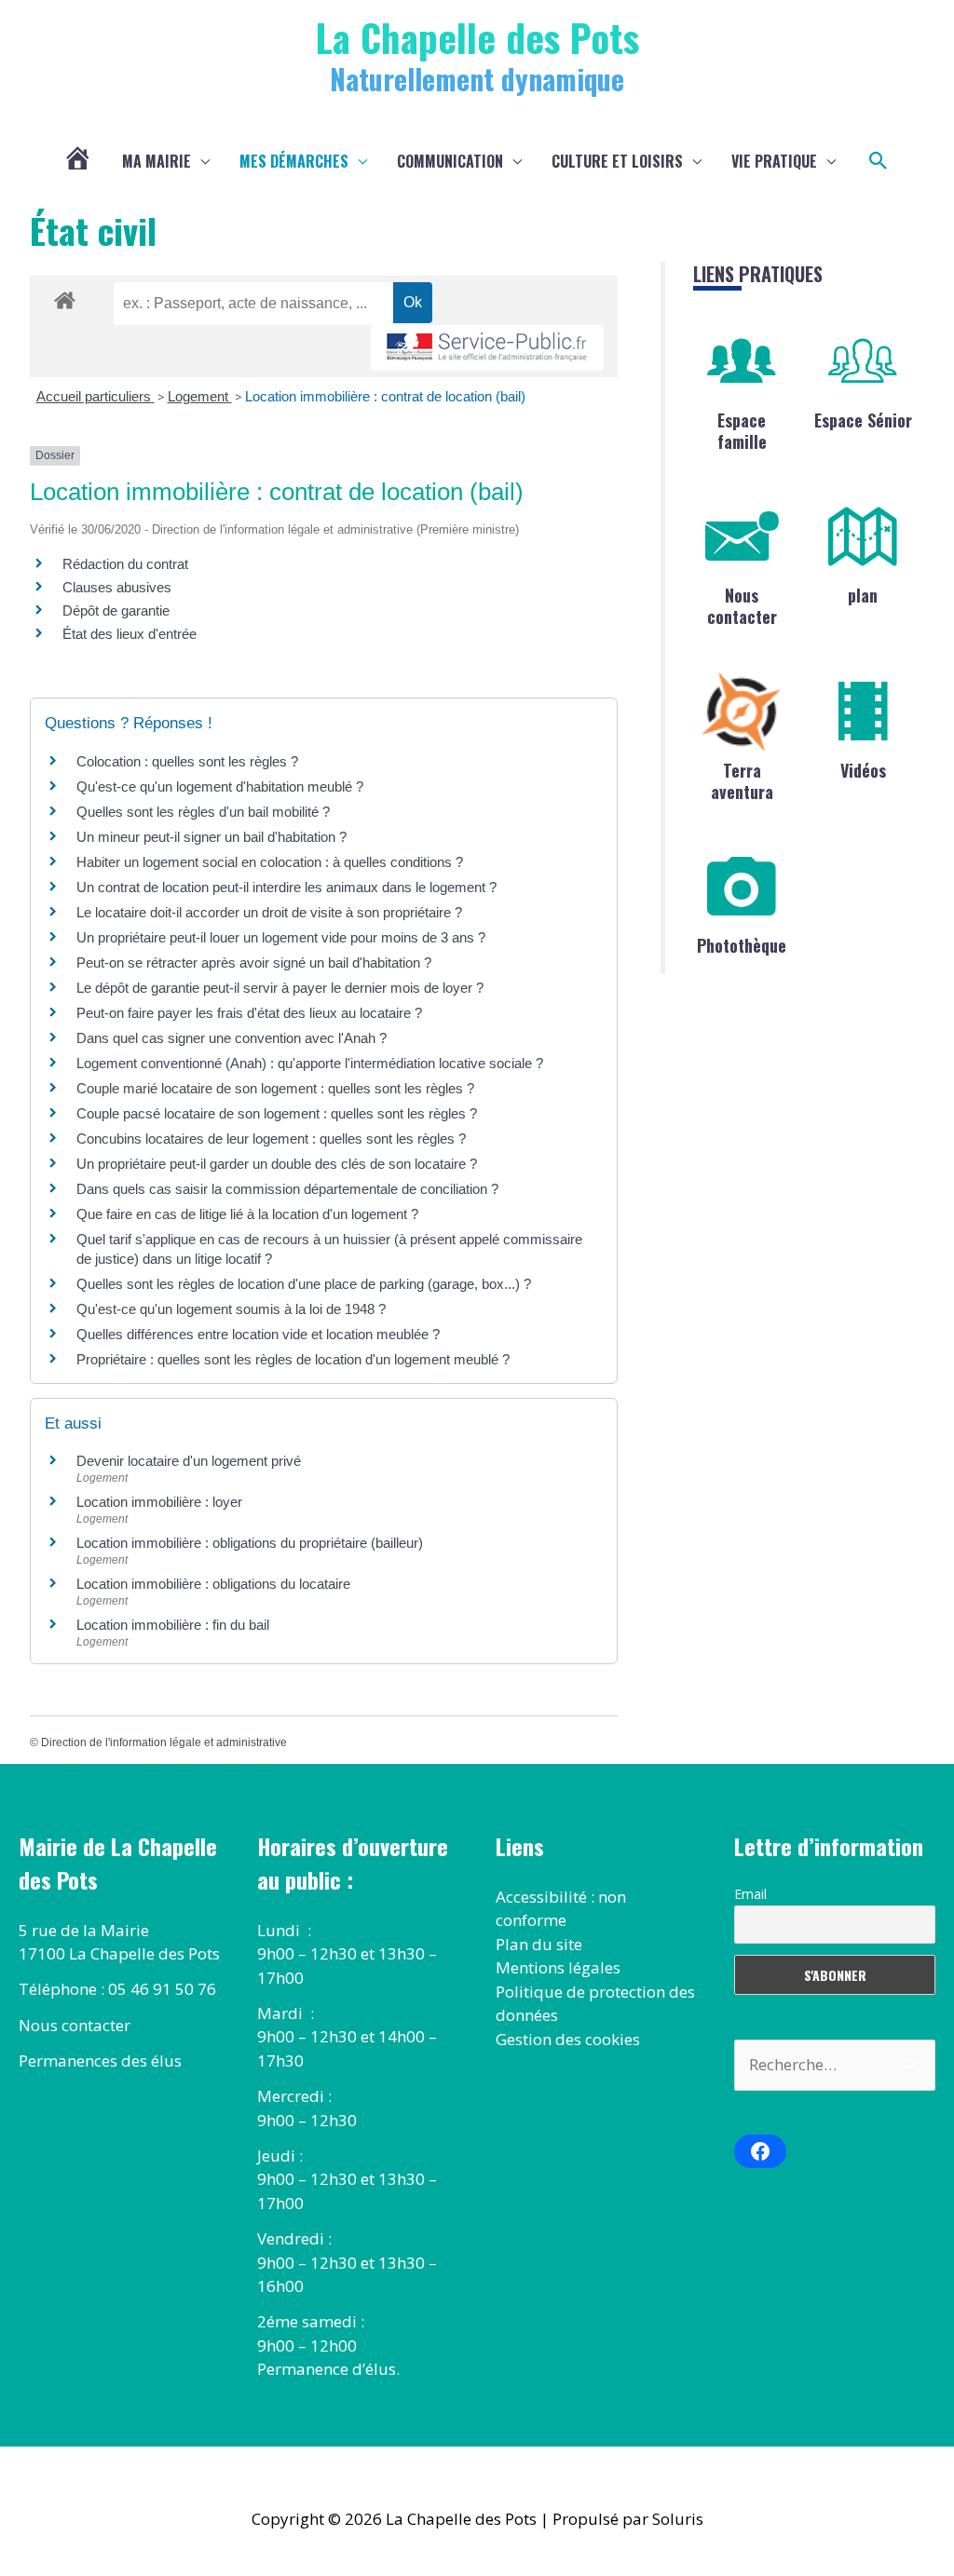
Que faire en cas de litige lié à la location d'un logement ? (247, 1214)
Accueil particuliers (95, 396)
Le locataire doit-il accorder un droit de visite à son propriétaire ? (269, 912)
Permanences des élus (100, 2061)
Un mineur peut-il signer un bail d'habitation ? (211, 837)
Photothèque (742, 945)
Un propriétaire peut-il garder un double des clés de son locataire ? (277, 1164)
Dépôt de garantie (116, 610)
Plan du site (539, 1944)
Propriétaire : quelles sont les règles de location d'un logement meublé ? (293, 1359)
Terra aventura (742, 781)
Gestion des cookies (568, 2039)
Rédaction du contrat (125, 564)
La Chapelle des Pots (477, 37)
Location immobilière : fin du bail (173, 1625)
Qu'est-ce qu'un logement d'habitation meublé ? (220, 786)
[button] (879, 161)
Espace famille (742, 431)
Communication (450, 161)
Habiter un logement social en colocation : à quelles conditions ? (270, 862)
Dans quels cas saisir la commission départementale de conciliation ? (287, 1189)
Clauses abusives (117, 587)
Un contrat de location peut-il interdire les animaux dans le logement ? (286, 887)
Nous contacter (742, 606)
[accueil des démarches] (65, 297)
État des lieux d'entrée (129, 634)
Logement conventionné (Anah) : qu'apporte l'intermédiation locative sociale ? (310, 1063)
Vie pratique (774, 161)
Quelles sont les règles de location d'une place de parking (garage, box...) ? (304, 1284)
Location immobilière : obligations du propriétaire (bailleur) (250, 1543)
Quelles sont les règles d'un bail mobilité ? (203, 812)
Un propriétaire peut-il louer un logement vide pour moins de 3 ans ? (281, 937)
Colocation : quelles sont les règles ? (187, 761)
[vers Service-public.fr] (487, 348)
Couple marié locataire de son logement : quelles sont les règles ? (275, 1088)
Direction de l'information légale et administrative (164, 1742)
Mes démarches (294, 161)
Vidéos (863, 770)
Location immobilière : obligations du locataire (213, 1584)
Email (750, 1894)
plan (863, 595)
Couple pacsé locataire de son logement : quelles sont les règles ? (277, 1113)
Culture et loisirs (617, 161)
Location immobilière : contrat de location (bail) (385, 396)
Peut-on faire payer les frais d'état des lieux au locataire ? (249, 1013)
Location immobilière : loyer (159, 1502)
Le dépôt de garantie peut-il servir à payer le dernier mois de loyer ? (280, 988)
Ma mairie (157, 161)
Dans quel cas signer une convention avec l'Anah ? (232, 1038)
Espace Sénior (863, 420)
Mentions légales (558, 1967)
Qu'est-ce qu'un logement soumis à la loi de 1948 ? (231, 1309)
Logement (200, 396)
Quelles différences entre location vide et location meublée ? (258, 1334)
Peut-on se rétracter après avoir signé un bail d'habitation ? (254, 963)
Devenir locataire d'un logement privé (189, 1461)
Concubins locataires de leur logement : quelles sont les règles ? (271, 1139)
